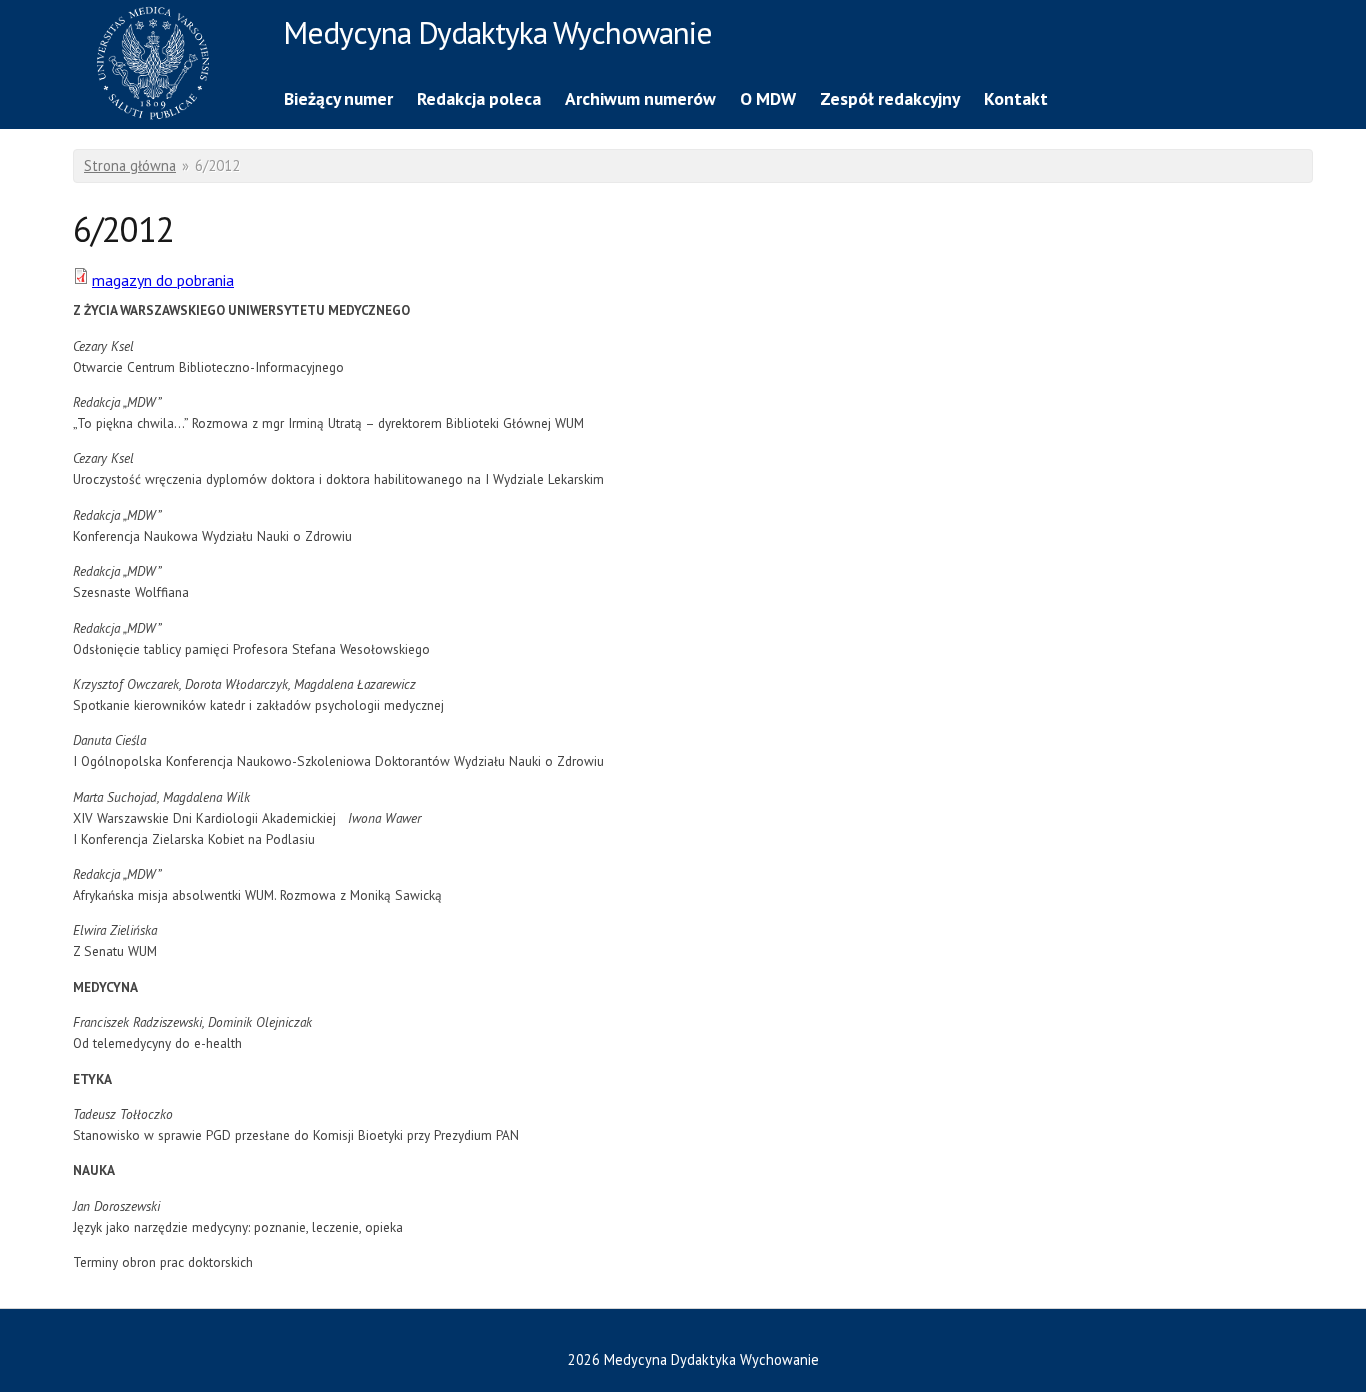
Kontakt (1016, 98)
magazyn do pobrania (163, 280)
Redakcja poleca (479, 98)
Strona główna (130, 165)
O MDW (768, 98)
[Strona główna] (173, 66)
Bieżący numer (338, 98)
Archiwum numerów (640, 98)
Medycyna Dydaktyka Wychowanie (497, 36)
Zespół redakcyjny (890, 98)
